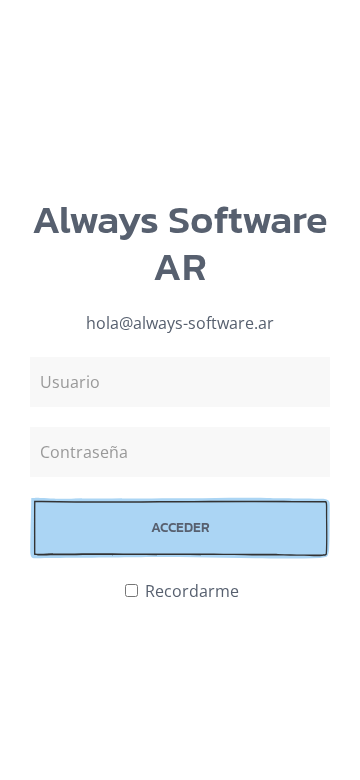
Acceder (180, 527)
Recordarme (190, 591)
